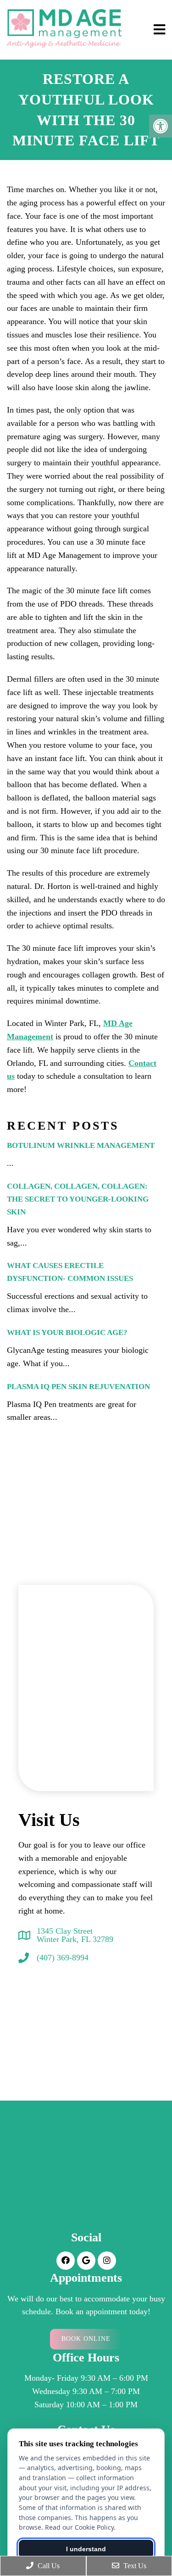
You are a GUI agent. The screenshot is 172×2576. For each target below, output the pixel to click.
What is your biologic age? (67, 1332)
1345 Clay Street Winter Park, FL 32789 (75, 1935)
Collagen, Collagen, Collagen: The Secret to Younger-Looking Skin (78, 1199)
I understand (86, 2549)
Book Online (86, 2339)
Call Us (48, 2566)
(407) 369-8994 (63, 1958)
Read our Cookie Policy (79, 2527)
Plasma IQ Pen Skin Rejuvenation (78, 1387)
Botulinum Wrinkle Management (81, 1145)
